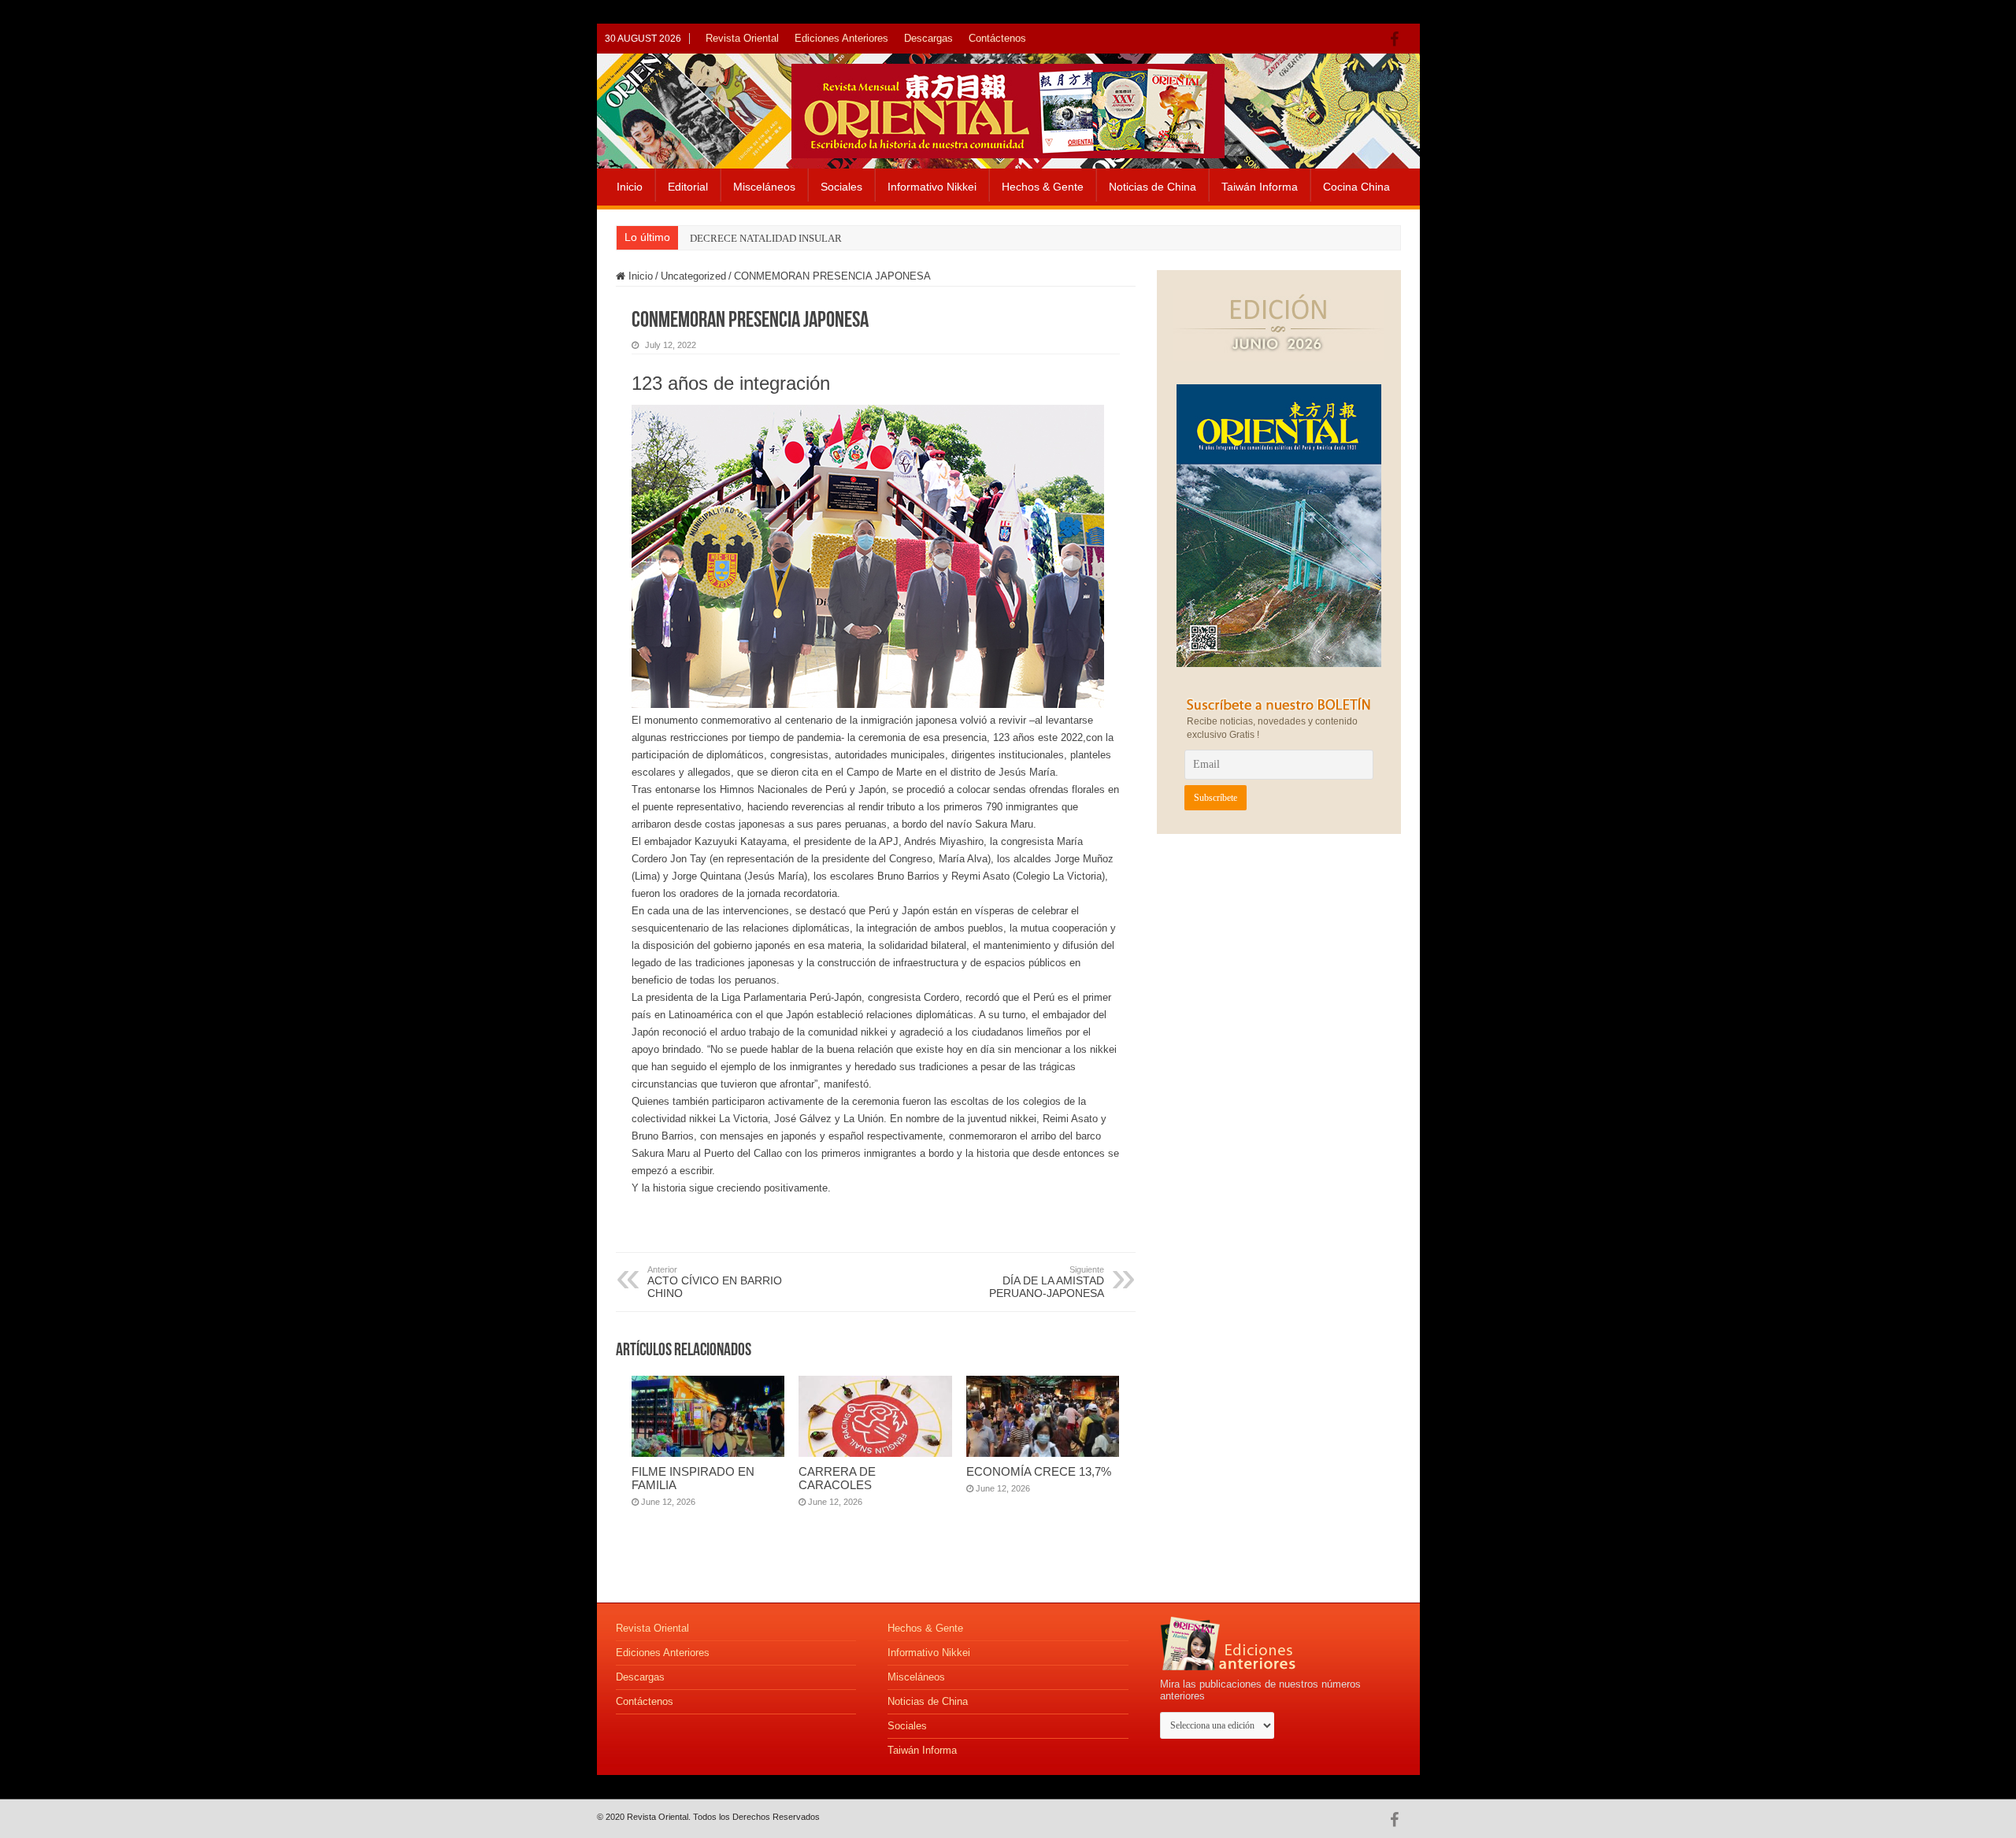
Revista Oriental (742, 38)
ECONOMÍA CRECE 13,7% (1039, 1471)
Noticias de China (1153, 187)
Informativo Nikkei (932, 187)
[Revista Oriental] (1008, 108)
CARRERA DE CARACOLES (837, 1478)
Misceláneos (764, 187)
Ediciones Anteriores (841, 38)
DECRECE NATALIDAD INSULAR (766, 238)
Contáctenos (997, 38)
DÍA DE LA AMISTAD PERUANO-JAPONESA (1047, 1282)
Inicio (630, 187)
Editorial (688, 187)
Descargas (928, 38)
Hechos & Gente (1043, 187)
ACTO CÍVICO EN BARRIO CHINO (715, 1282)
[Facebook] (1398, 39)
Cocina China (1356, 187)
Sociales (841, 187)
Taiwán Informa (1260, 187)
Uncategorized (693, 276)
